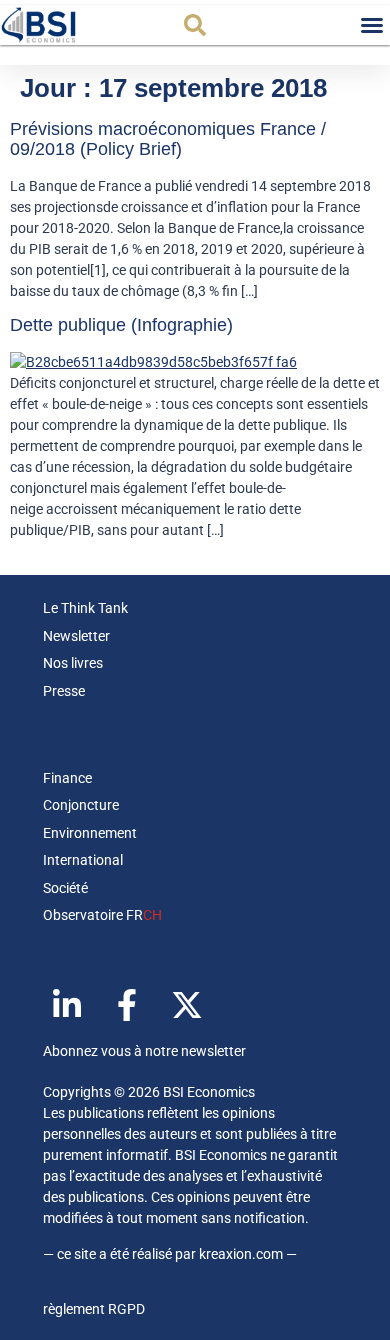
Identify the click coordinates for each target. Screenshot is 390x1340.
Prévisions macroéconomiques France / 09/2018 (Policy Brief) (168, 139)
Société (65, 888)
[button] (195, 25)
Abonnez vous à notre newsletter (144, 1051)
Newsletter (76, 636)
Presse (64, 691)
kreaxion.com (241, 1254)
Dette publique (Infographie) (121, 325)
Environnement (90, 833)
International (83, 860)
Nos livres (73, 663)
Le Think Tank (85, 608)
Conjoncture (81, 805)
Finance (67, 778)
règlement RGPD (94, 1309)
